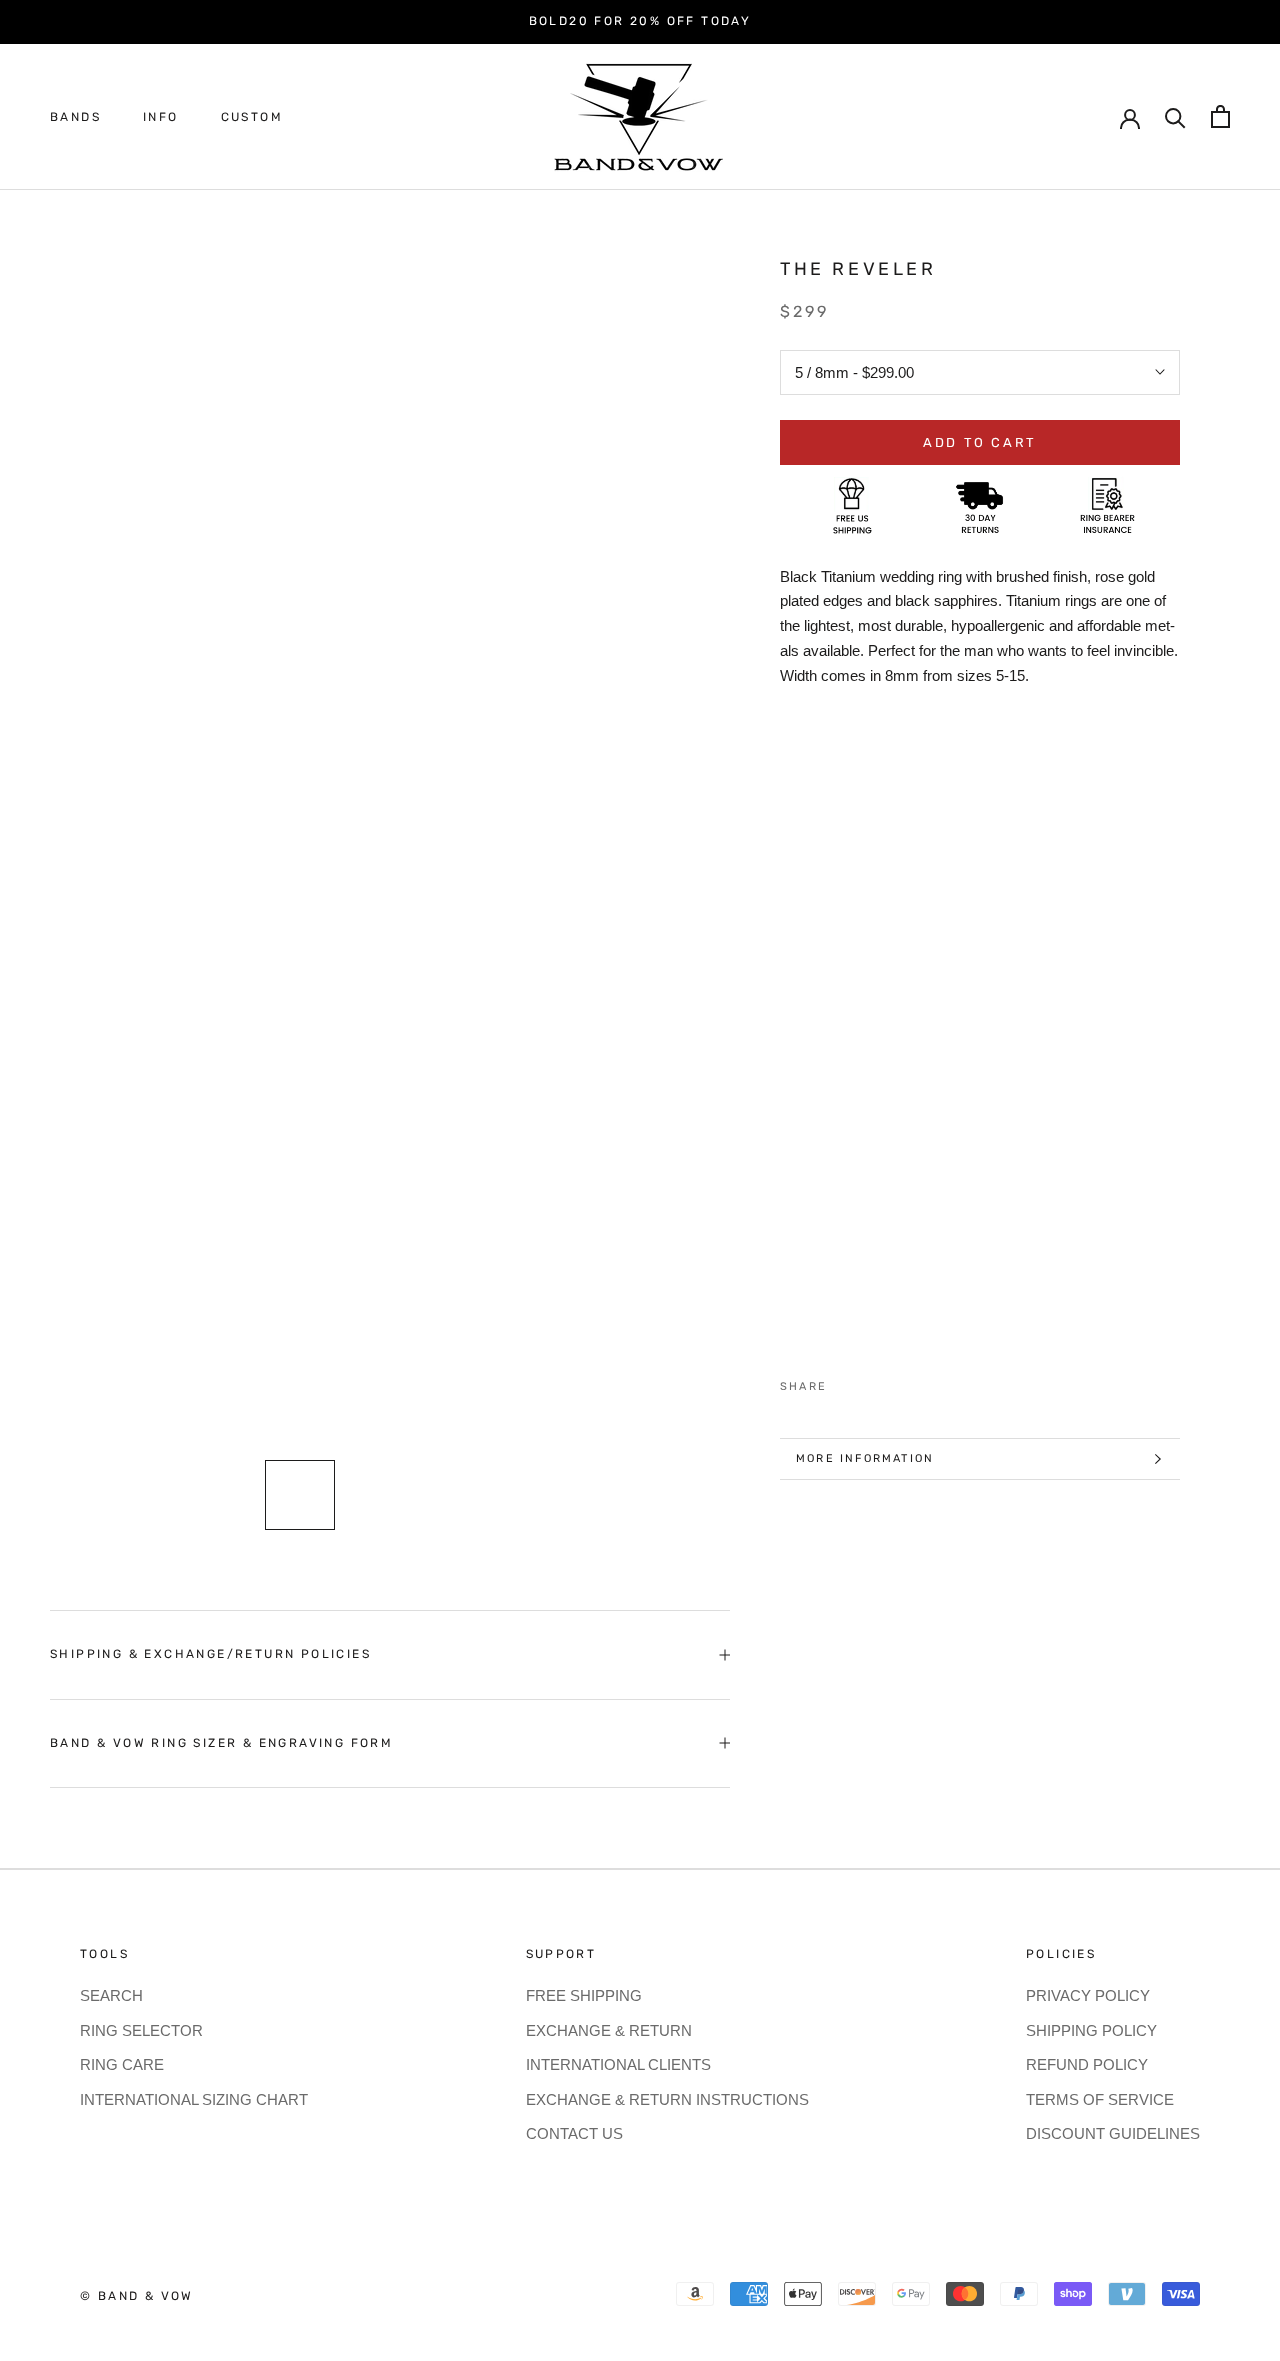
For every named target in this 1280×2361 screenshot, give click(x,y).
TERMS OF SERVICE (1100, 2099)
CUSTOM (252, 117)
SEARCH (111, 1995)
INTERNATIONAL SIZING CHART (194, 2099)
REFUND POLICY (1087, 2064)
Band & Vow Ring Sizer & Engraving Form (221, 1743)
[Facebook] (846, 1382)
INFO (161, 117)
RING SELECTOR (141, 2030)
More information (865, 1458)
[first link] (1220, 116)
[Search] (1175, 116)
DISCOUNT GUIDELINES (1113, 2133)
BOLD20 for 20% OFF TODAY (640, 21)
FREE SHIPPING (584, 1995)
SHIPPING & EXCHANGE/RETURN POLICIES (210, 1654)
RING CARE (122, 2064)
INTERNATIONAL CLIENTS (618, 2064)
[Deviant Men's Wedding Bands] (980, 1346)
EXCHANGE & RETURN (609, 2030)
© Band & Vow (137, 2296)
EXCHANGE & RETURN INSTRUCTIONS (667, 2099)
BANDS (75, 117)
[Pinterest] (898, 1382)
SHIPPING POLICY (1091, 2030)
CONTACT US (574, 2133)
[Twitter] (872, 1382)
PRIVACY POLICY (1088, 1995)
